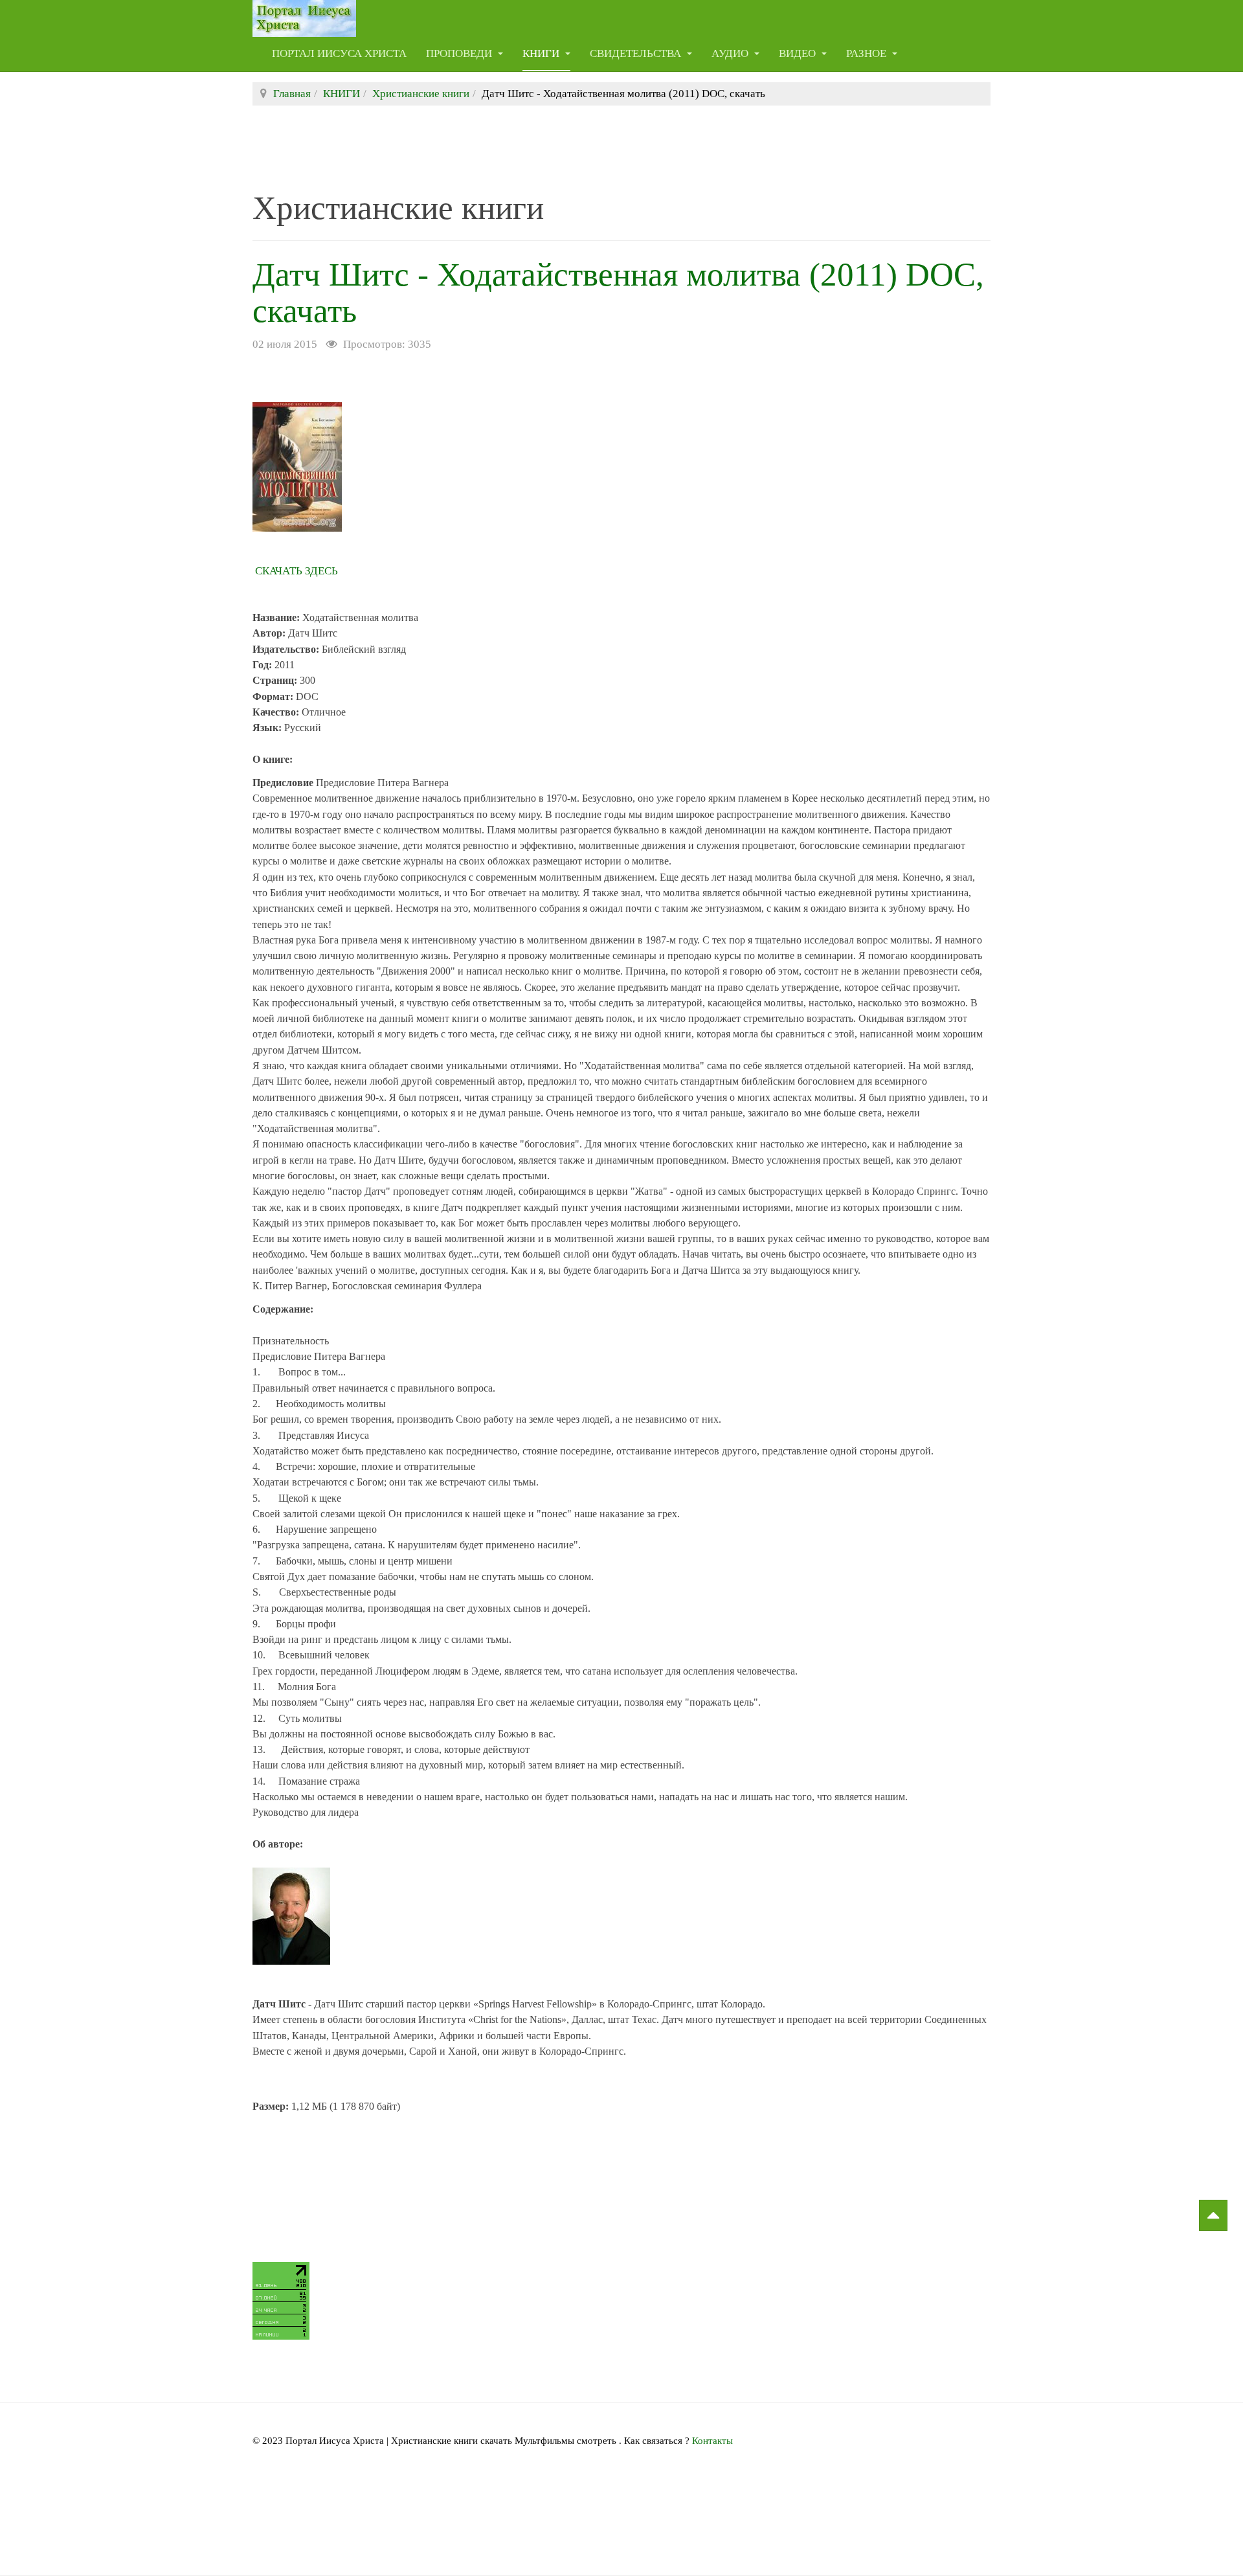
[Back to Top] (1213, 2215)
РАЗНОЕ (868, 53)
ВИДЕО (799, 53)
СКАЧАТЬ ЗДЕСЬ (297, 571)
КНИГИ (542, 53)
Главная (292, 94)
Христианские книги (421, 94)
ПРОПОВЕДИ (460, 53)
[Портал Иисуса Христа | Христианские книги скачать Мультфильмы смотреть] (304, 18)
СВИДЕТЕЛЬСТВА (637, 53)
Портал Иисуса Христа (339, 53)
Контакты (712, 2441)
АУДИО (731, 53)
